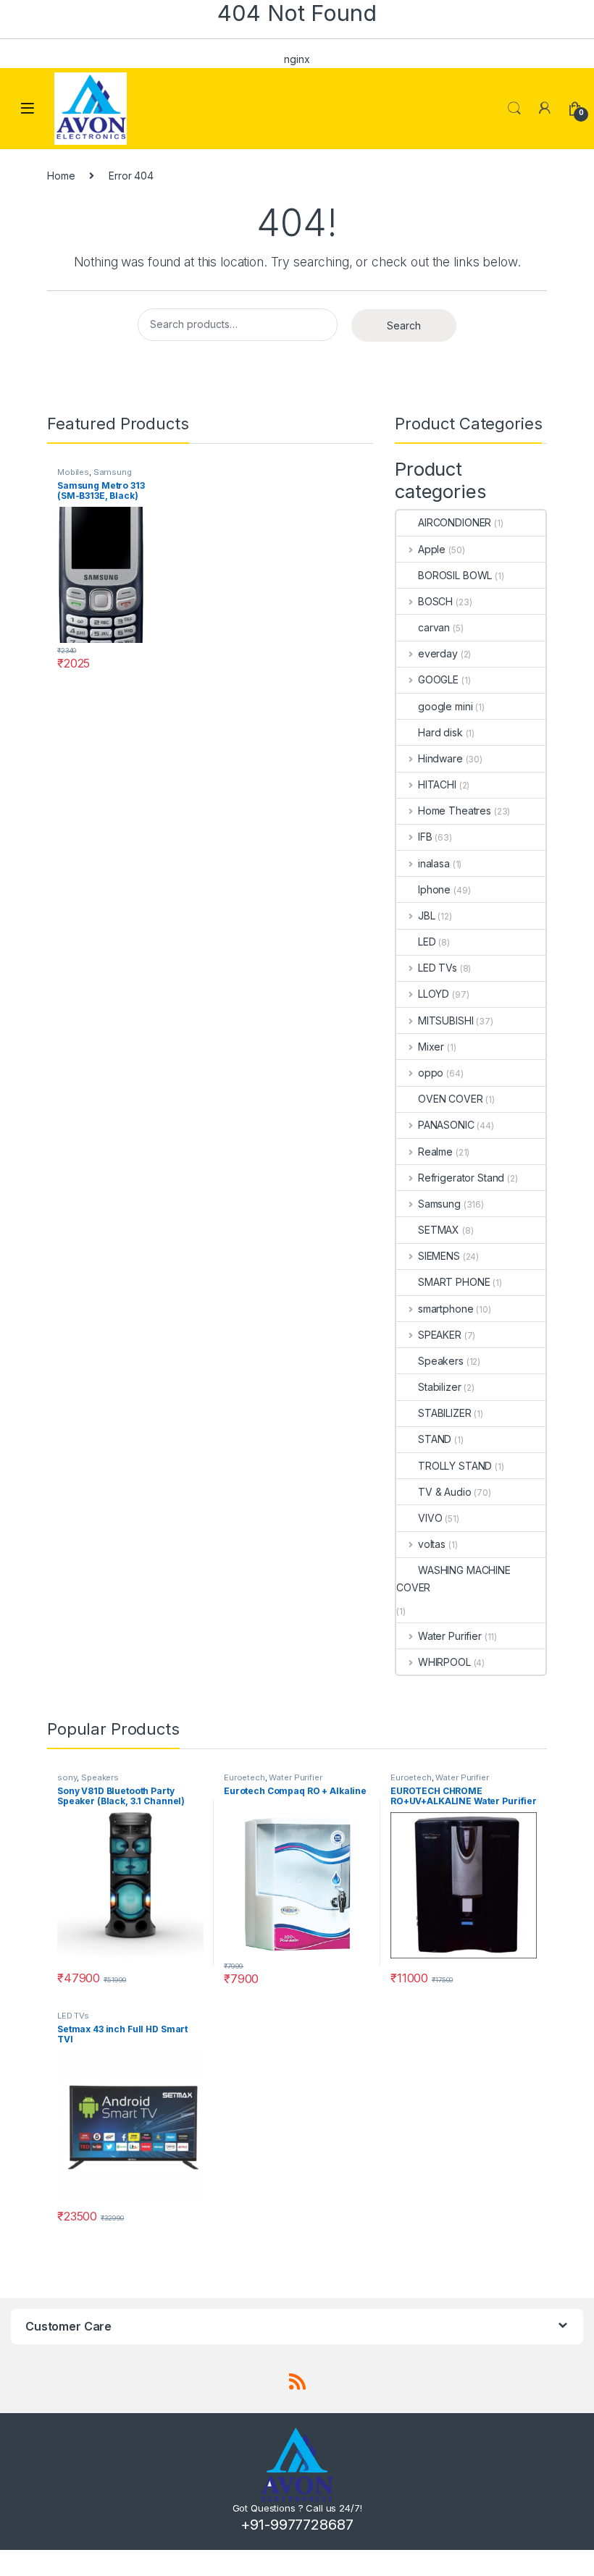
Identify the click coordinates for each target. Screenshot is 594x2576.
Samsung (113, 472)
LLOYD (434, 994)
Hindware (440, 758)
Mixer (431, 1047)
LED (427, 942)
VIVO (430, 1518)
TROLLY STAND (455, 1466)
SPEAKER (440, 1335)
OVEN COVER (451, 1099)
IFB (425, 837)
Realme (435, 1152)
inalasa (434, 863)
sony (67, 1777)
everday (438, 653)
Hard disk (440, 732)
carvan (434, 627)
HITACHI (437, 784)
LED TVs (438, 968)
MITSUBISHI (445, 1020)
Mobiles (73, 472)
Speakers (441, 1361)
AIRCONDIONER (455, 522)
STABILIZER (445, 1413)
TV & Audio (445, 1492)
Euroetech (244, 1777)
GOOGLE (438, 679)
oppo (431, 1073)
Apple (432, 549)
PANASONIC (446, 1125)
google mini (445, 706)
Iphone (434, 889)
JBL (426, 916)
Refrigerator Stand (461, 1178)
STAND (435, 1439)
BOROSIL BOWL (455, 575)
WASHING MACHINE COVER (453, 1579)
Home (61, 176)
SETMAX (439, 1230)
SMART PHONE (454, 1282)
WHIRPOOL (444, 1662)
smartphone (445, 1309)
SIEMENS (439, 1256)
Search (514, 109)
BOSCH (435, 601)
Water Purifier (450, 1636)
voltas (432, 1544)
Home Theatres (455, 811)
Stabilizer (440, 1387)
